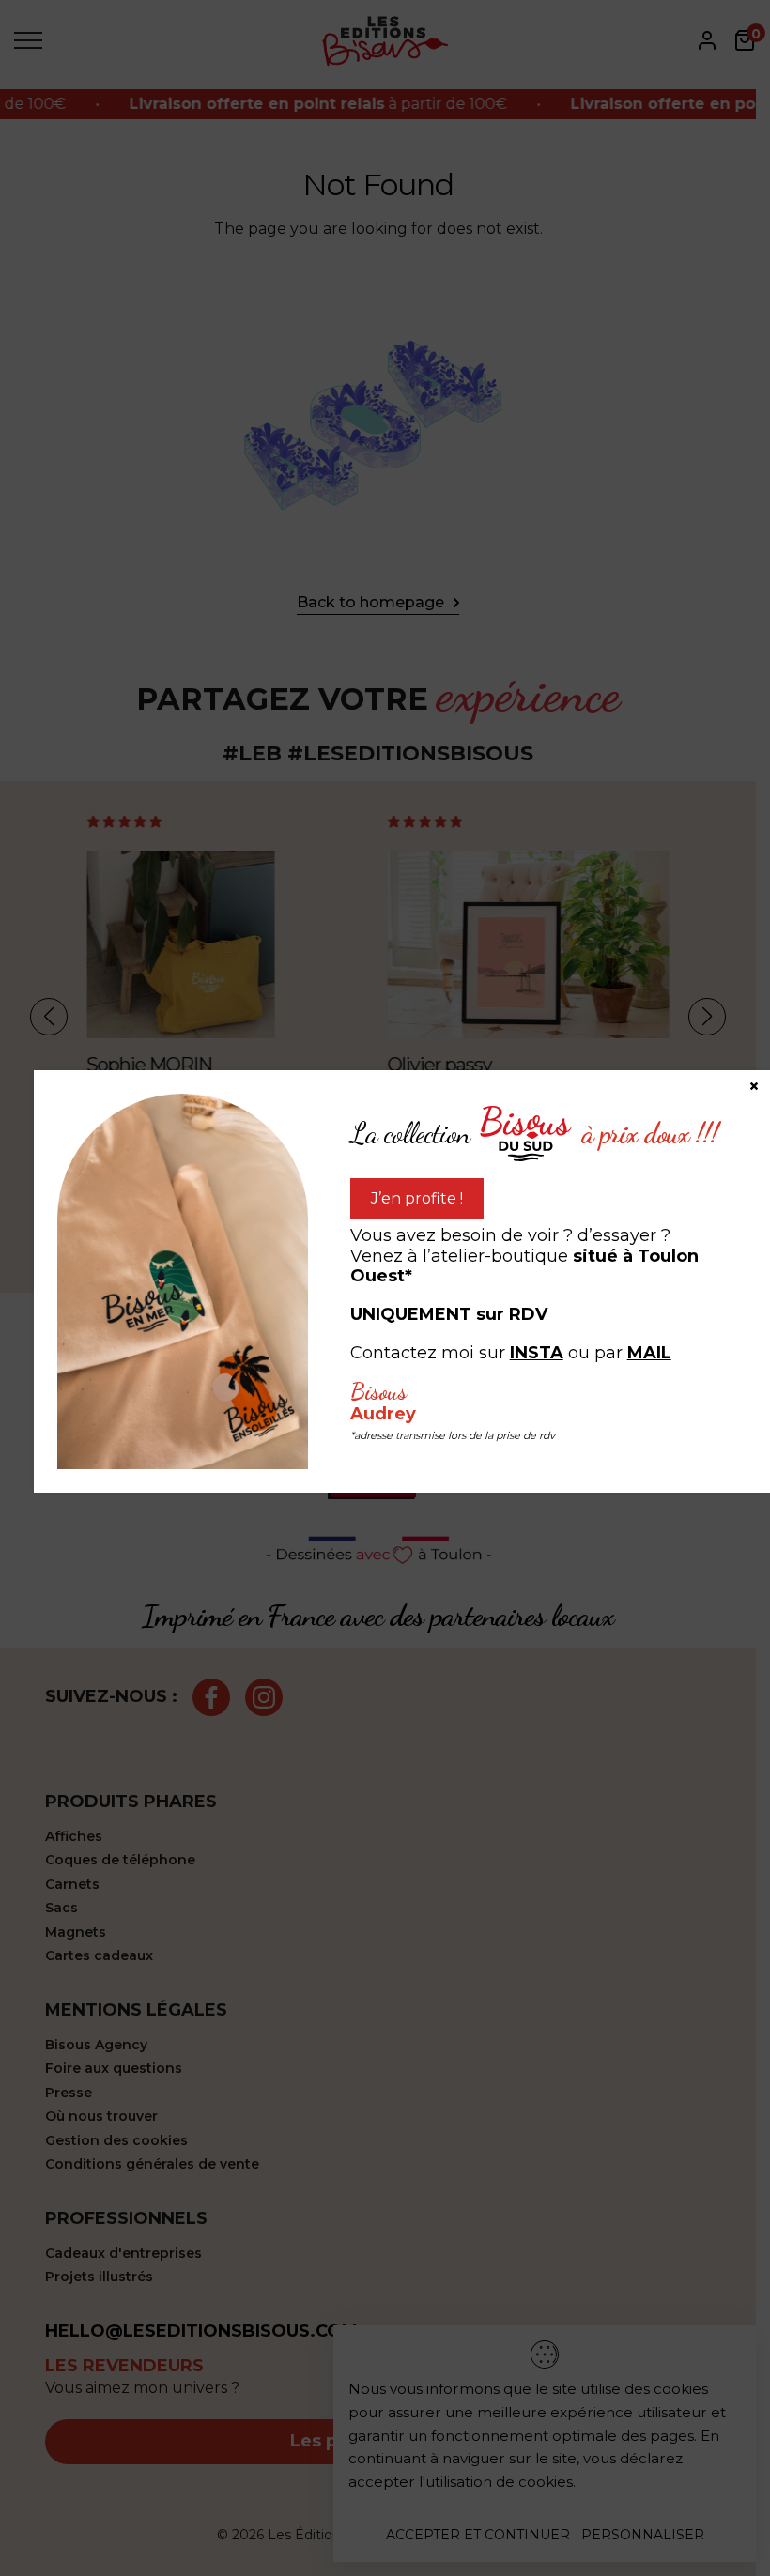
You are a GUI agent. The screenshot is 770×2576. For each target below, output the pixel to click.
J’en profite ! (417, 1198)
